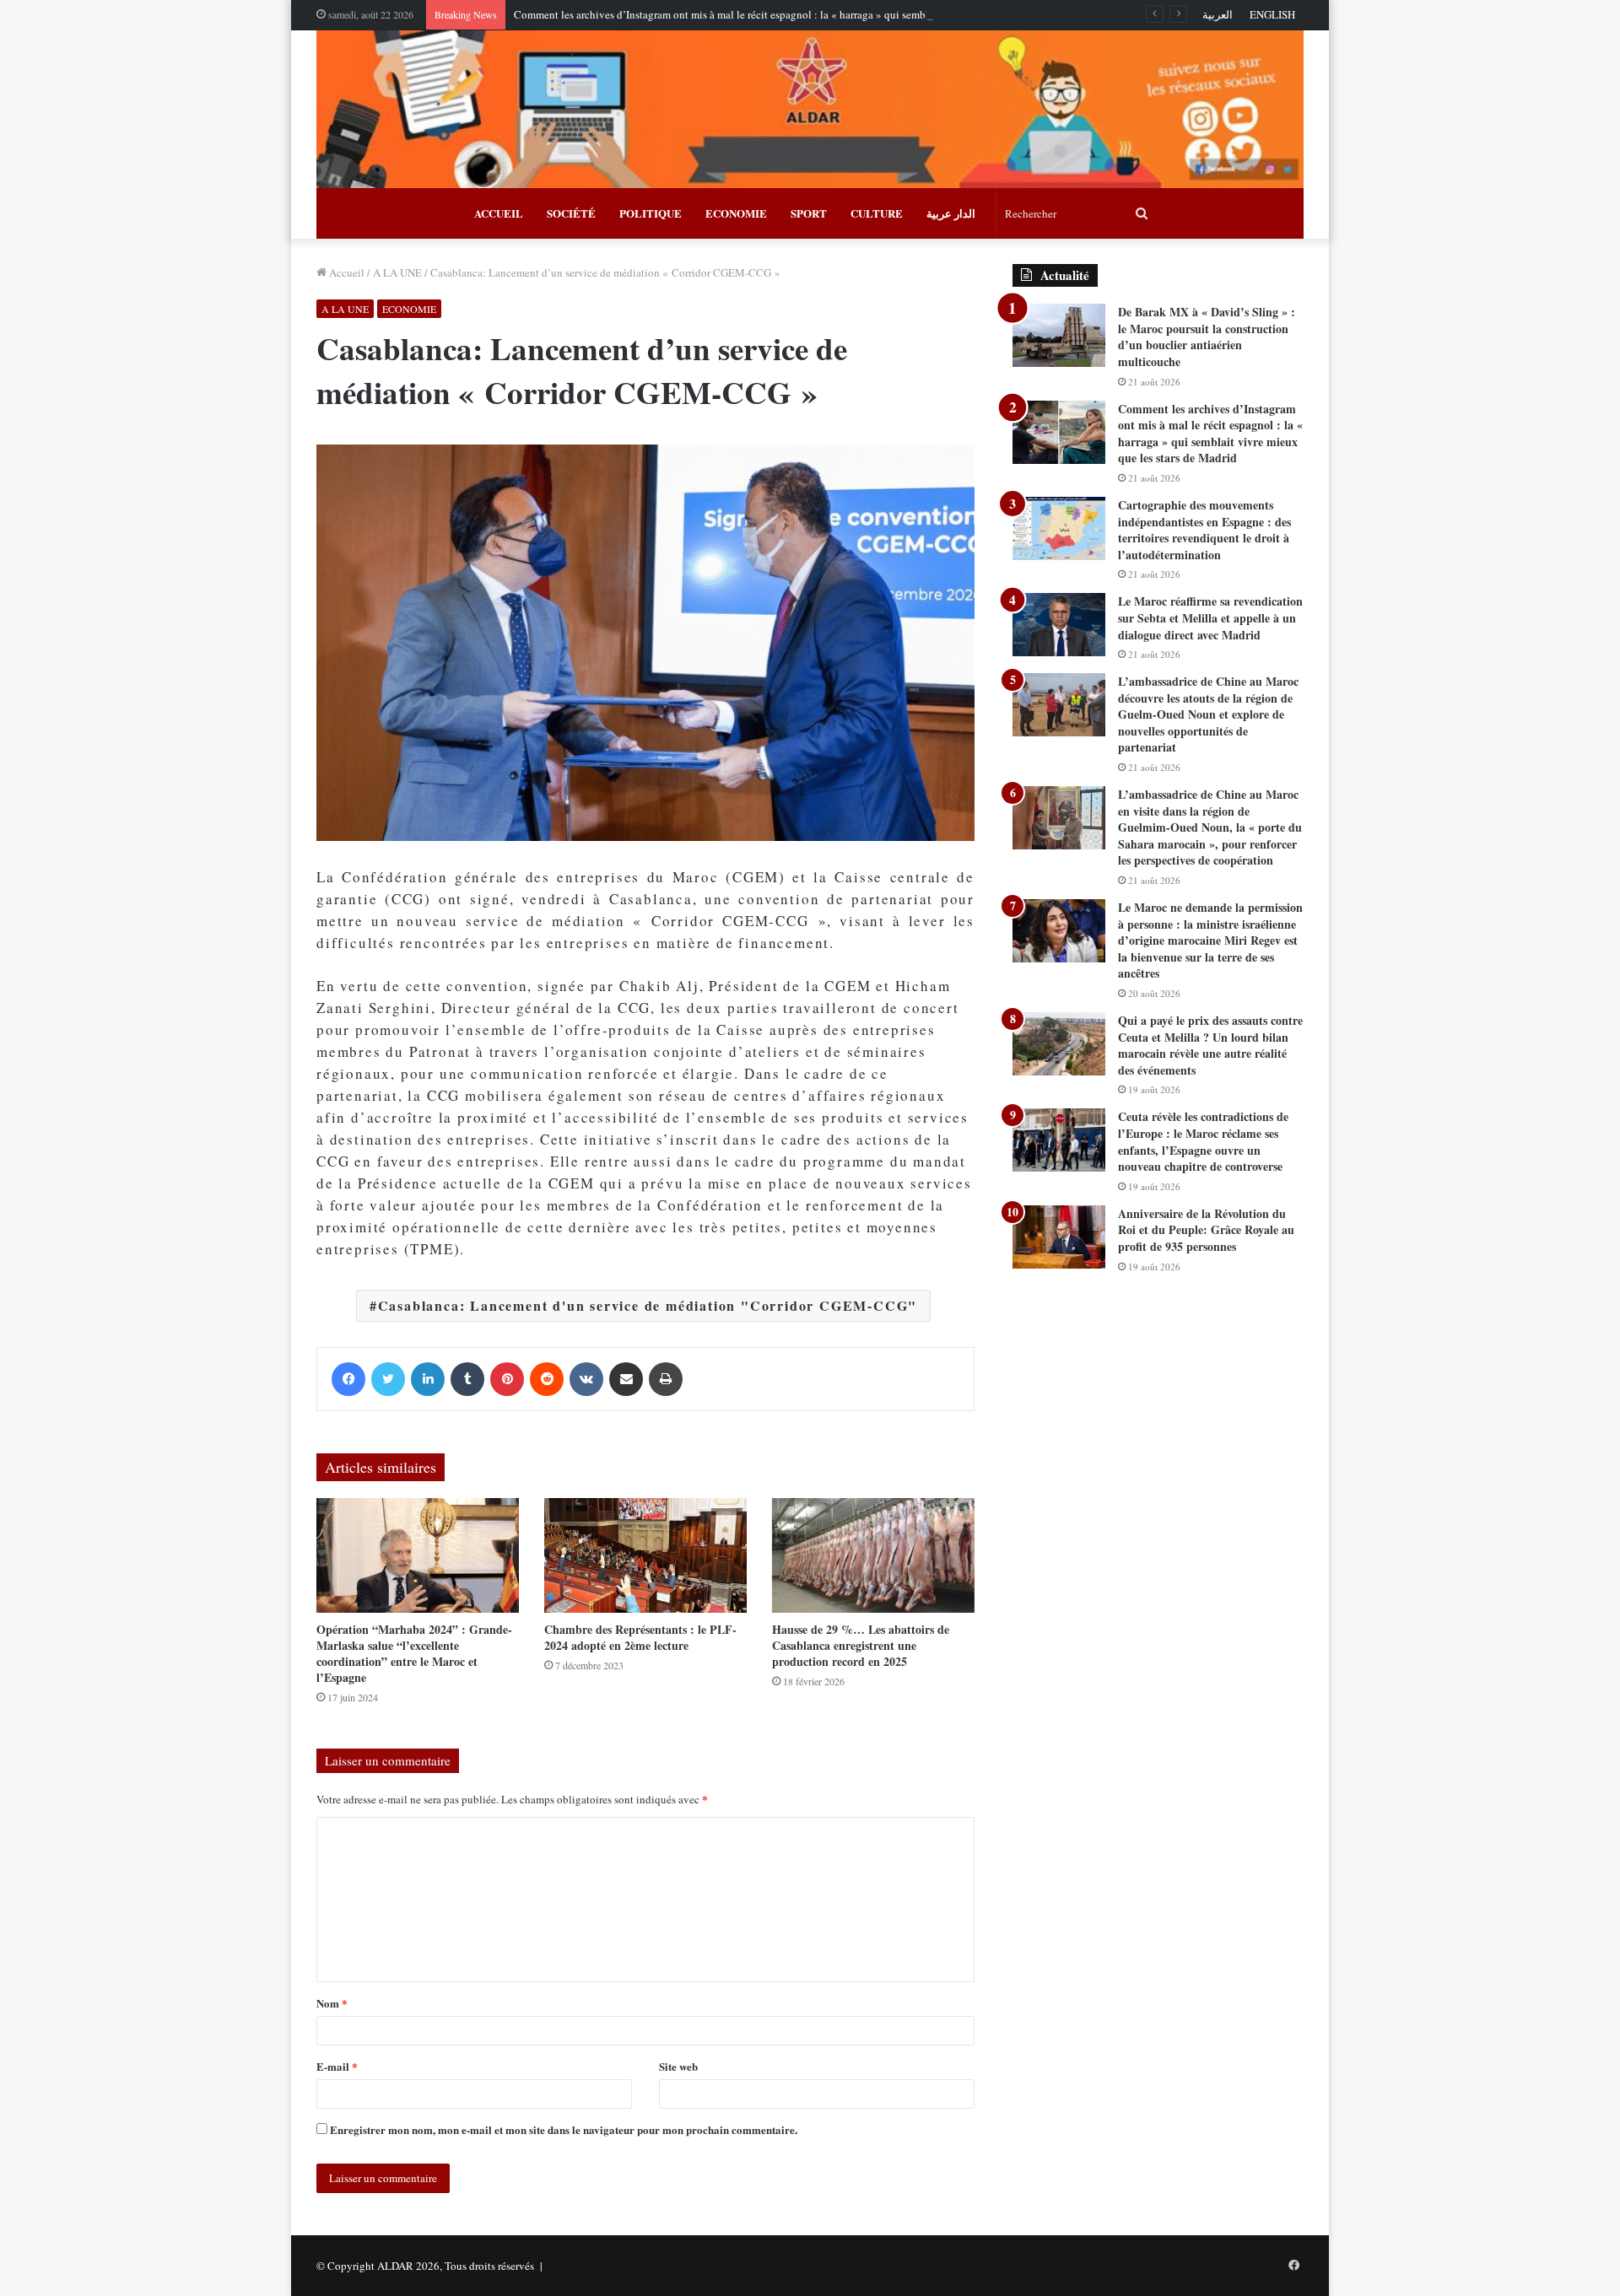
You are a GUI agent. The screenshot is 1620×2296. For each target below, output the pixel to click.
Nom (332, 2003)
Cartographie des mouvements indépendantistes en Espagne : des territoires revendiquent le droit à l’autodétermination (1204, 530)
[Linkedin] (428, 1379)
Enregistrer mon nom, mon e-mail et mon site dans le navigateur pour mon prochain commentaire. (564, 2129)
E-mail (337, 2066)
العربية (1218, 14)
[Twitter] (388, 1379)
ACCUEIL (499, 213)
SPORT (809, 213)
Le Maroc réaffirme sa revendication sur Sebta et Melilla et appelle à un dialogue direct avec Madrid (1210, 617)
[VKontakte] (586, 1379)
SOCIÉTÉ (571, 213)
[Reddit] (547, 1379)
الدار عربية (951, 213)
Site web (678, 2066)
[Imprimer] (666, 1379)
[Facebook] (348, 1379)
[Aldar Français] (810, 109)
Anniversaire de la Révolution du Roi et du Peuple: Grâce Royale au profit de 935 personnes (1206, 1230)
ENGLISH (1272, 14)
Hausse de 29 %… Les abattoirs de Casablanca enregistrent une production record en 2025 (861, 1645)
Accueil (346, 272)
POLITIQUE (651, 213)
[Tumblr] (467, 1379)
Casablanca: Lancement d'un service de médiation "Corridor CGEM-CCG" (648, 1305)
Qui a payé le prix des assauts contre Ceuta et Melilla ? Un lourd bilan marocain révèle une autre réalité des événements (1210, 1045)
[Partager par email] (626, 1379)
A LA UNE (397, 272)
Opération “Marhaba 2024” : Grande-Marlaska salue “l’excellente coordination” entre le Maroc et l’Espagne (414, 1653)
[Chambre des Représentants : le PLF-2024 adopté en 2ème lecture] (645, 1555)
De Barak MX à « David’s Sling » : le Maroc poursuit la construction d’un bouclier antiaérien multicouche (1207, 337)
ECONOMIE (736, 213)
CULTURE (877, 213)
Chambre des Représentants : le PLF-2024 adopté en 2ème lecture (640, 1637)
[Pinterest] (507, 1379)
